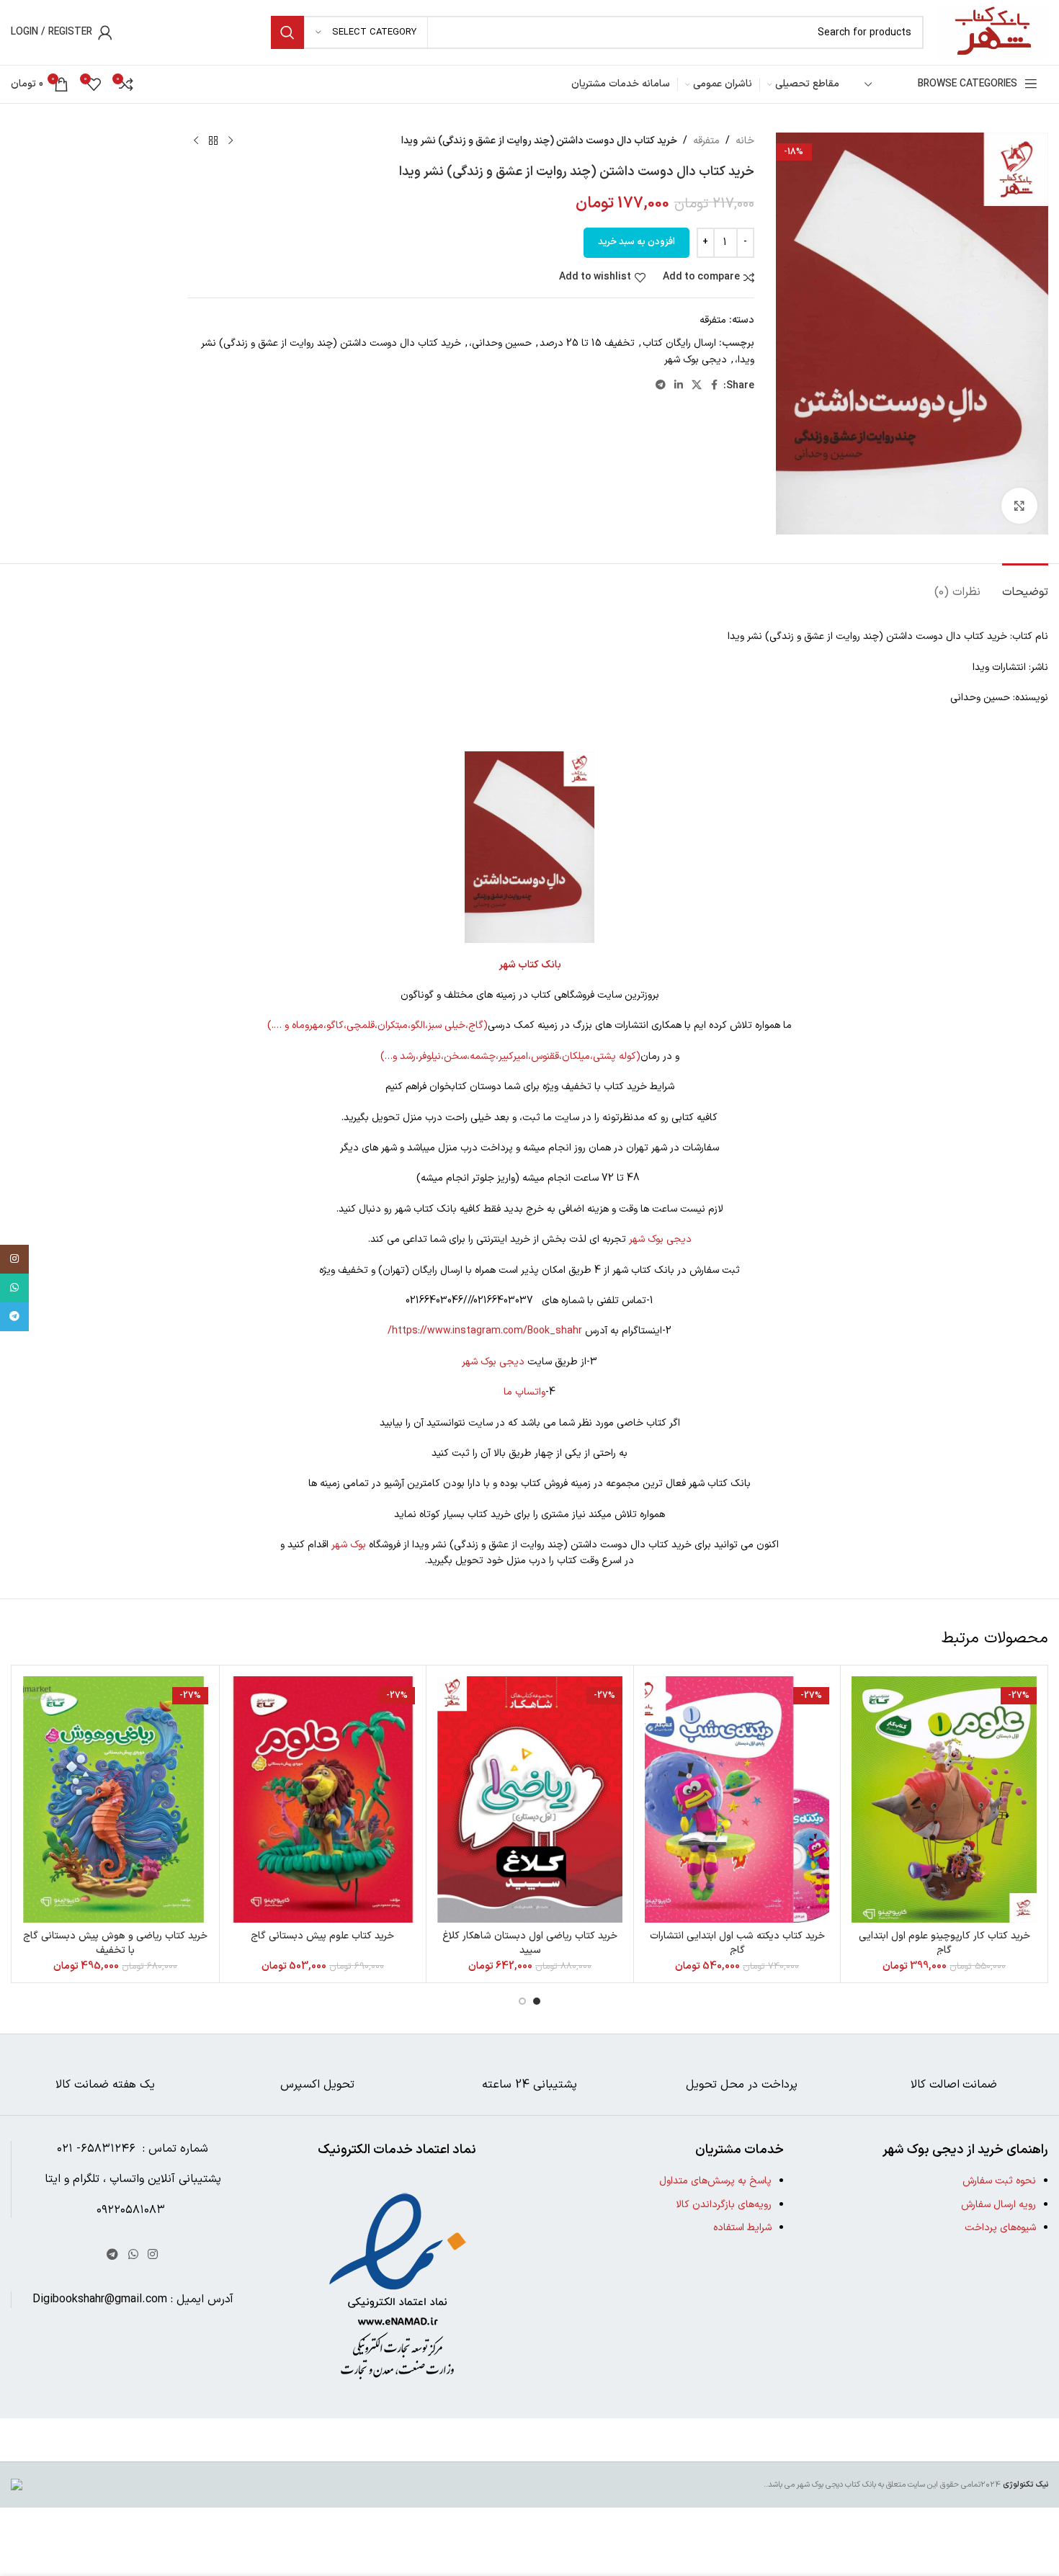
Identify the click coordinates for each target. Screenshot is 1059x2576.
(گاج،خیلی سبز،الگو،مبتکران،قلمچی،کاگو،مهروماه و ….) (377, 1025)
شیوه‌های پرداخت (1000, 2228)
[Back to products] (213, 141)
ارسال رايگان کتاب (679, 343)
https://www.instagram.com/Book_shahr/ (485, 1331)
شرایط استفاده (742, 2228)
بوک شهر (349, 1545)
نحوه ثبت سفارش (999, 2181)
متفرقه (706, 141)
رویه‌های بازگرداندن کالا (724, 2205)
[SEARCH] (287, 32)
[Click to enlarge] (1019, 506)
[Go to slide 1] (537, 2001)
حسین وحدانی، (500, 343)
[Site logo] (993, 32)
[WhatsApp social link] (133, 2255)
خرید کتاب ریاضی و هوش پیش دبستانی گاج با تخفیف (115, 1943)
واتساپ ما (524, 1392)
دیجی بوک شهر (696, 360)
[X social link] (697, 386)
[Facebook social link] (715, 386)
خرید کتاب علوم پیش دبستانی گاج (322, 1936)
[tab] (1025, 585)
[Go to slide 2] (522, 2001)
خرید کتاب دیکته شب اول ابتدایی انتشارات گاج (737, 1943)
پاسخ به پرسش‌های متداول (715, 2181)
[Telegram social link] (661, 386)
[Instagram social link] (152, 2255)
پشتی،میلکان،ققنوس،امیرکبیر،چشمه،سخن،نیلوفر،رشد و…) (498, 1056)
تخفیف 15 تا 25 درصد (587, 343)
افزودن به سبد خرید (636, 242)
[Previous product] (231, 141)
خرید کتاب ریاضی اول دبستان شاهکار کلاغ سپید (530, 1943)
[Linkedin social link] (679, 386)
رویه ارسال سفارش (998, 2205)
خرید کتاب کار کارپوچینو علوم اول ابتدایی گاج (944, 1943)
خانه (745, 141)
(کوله (630, 1056)
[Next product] (196, 141)
